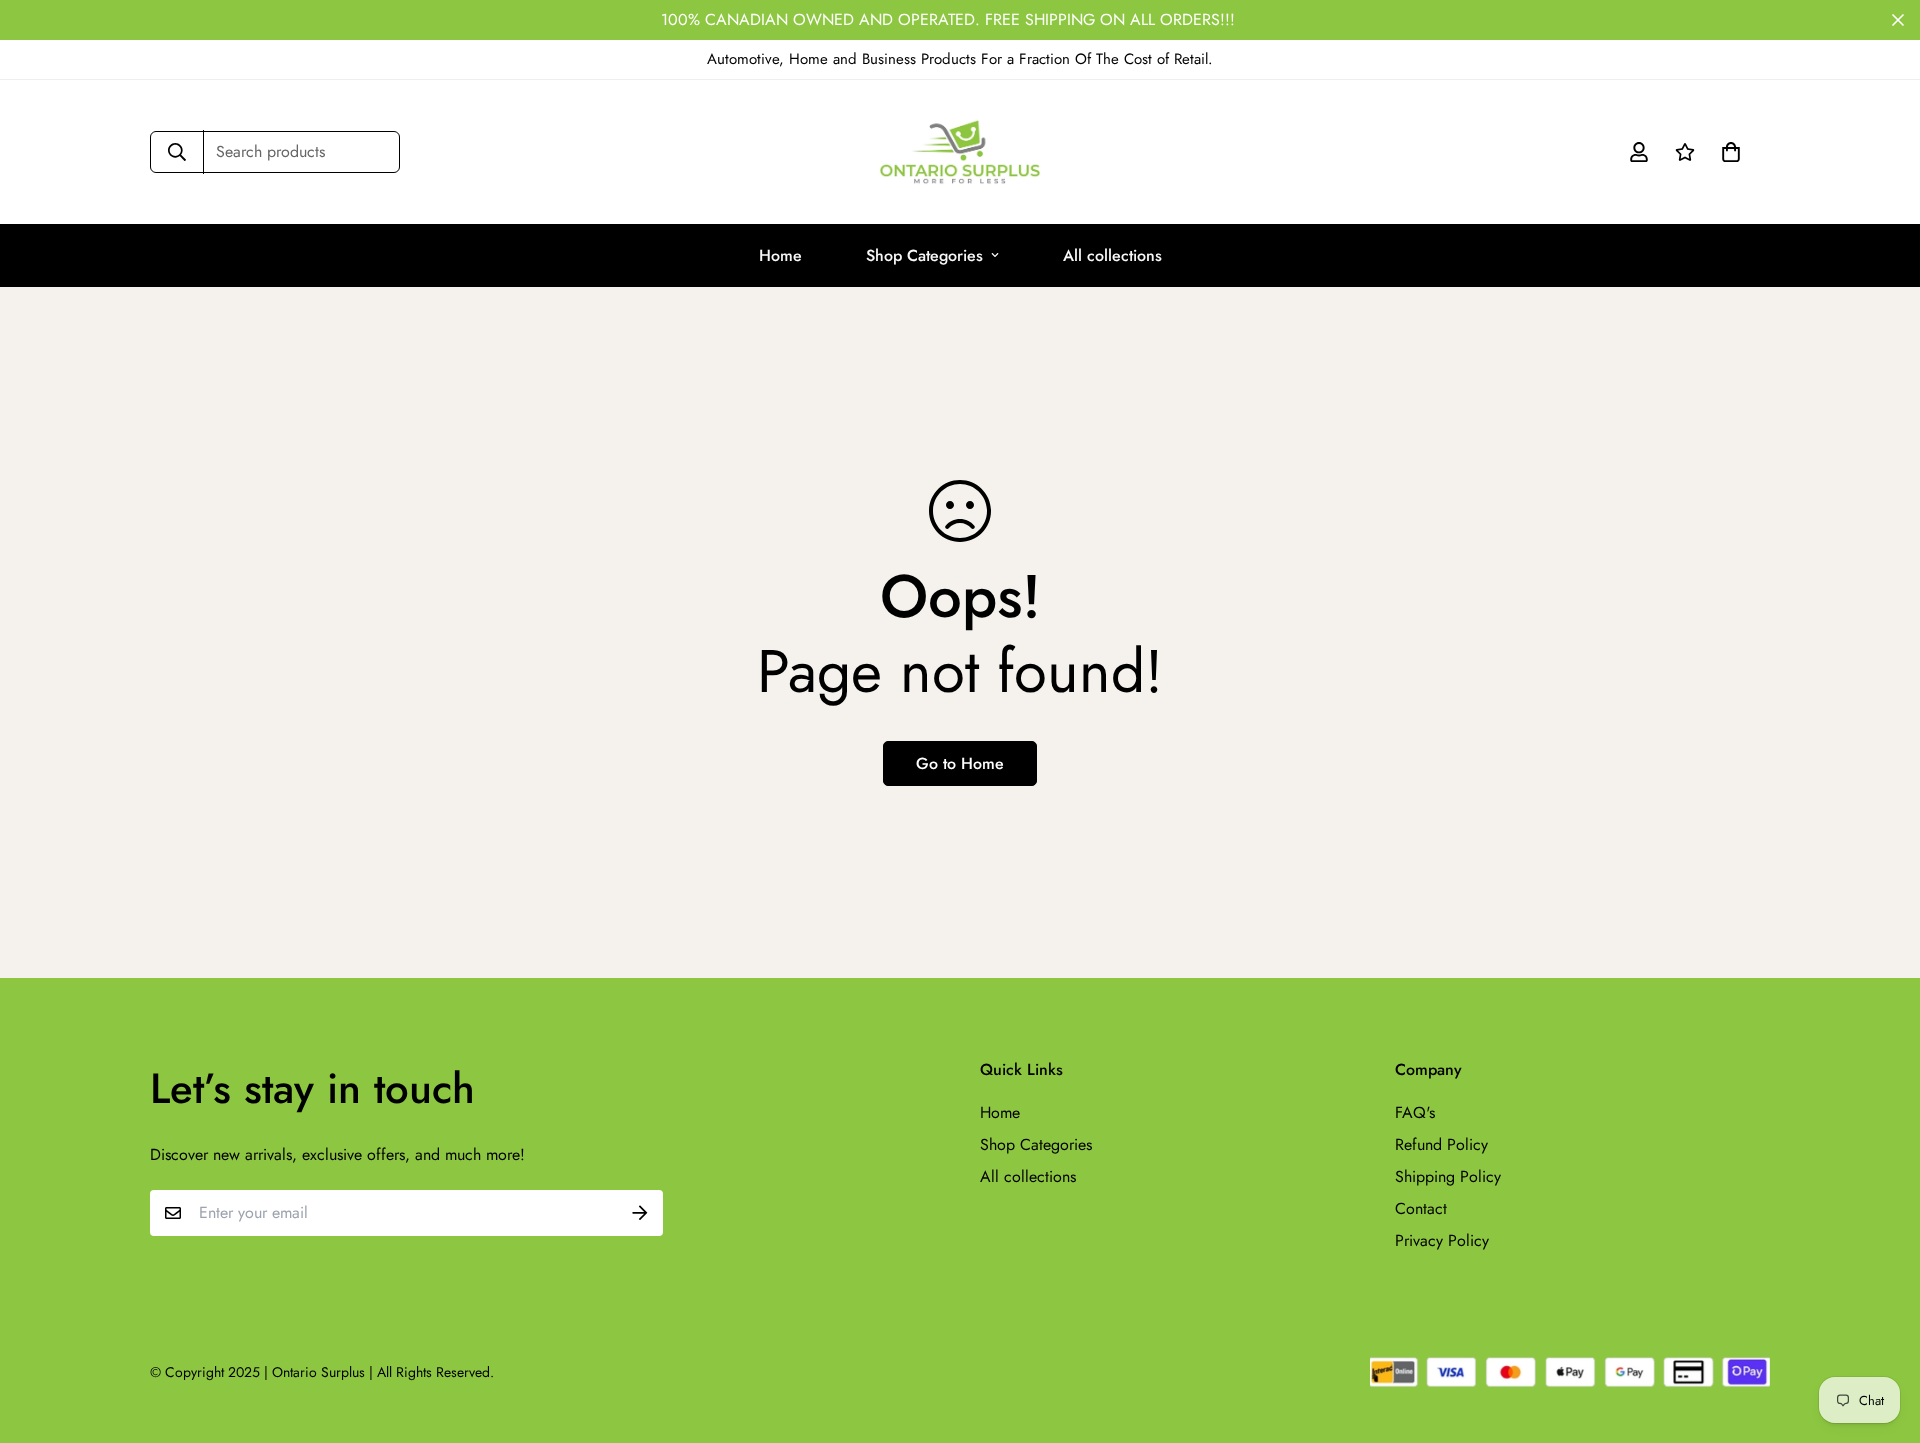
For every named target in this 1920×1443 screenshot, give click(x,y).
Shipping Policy (1448, 1176)
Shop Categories (924, 255)
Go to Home (960, 763)
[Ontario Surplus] (960, 152)
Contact (1421, 1208)
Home (780, 255)
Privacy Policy (1442, 1240)
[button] (1727, 152)
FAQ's (1415, 1112)
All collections (1112, 255)
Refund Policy (1441, 1144)
